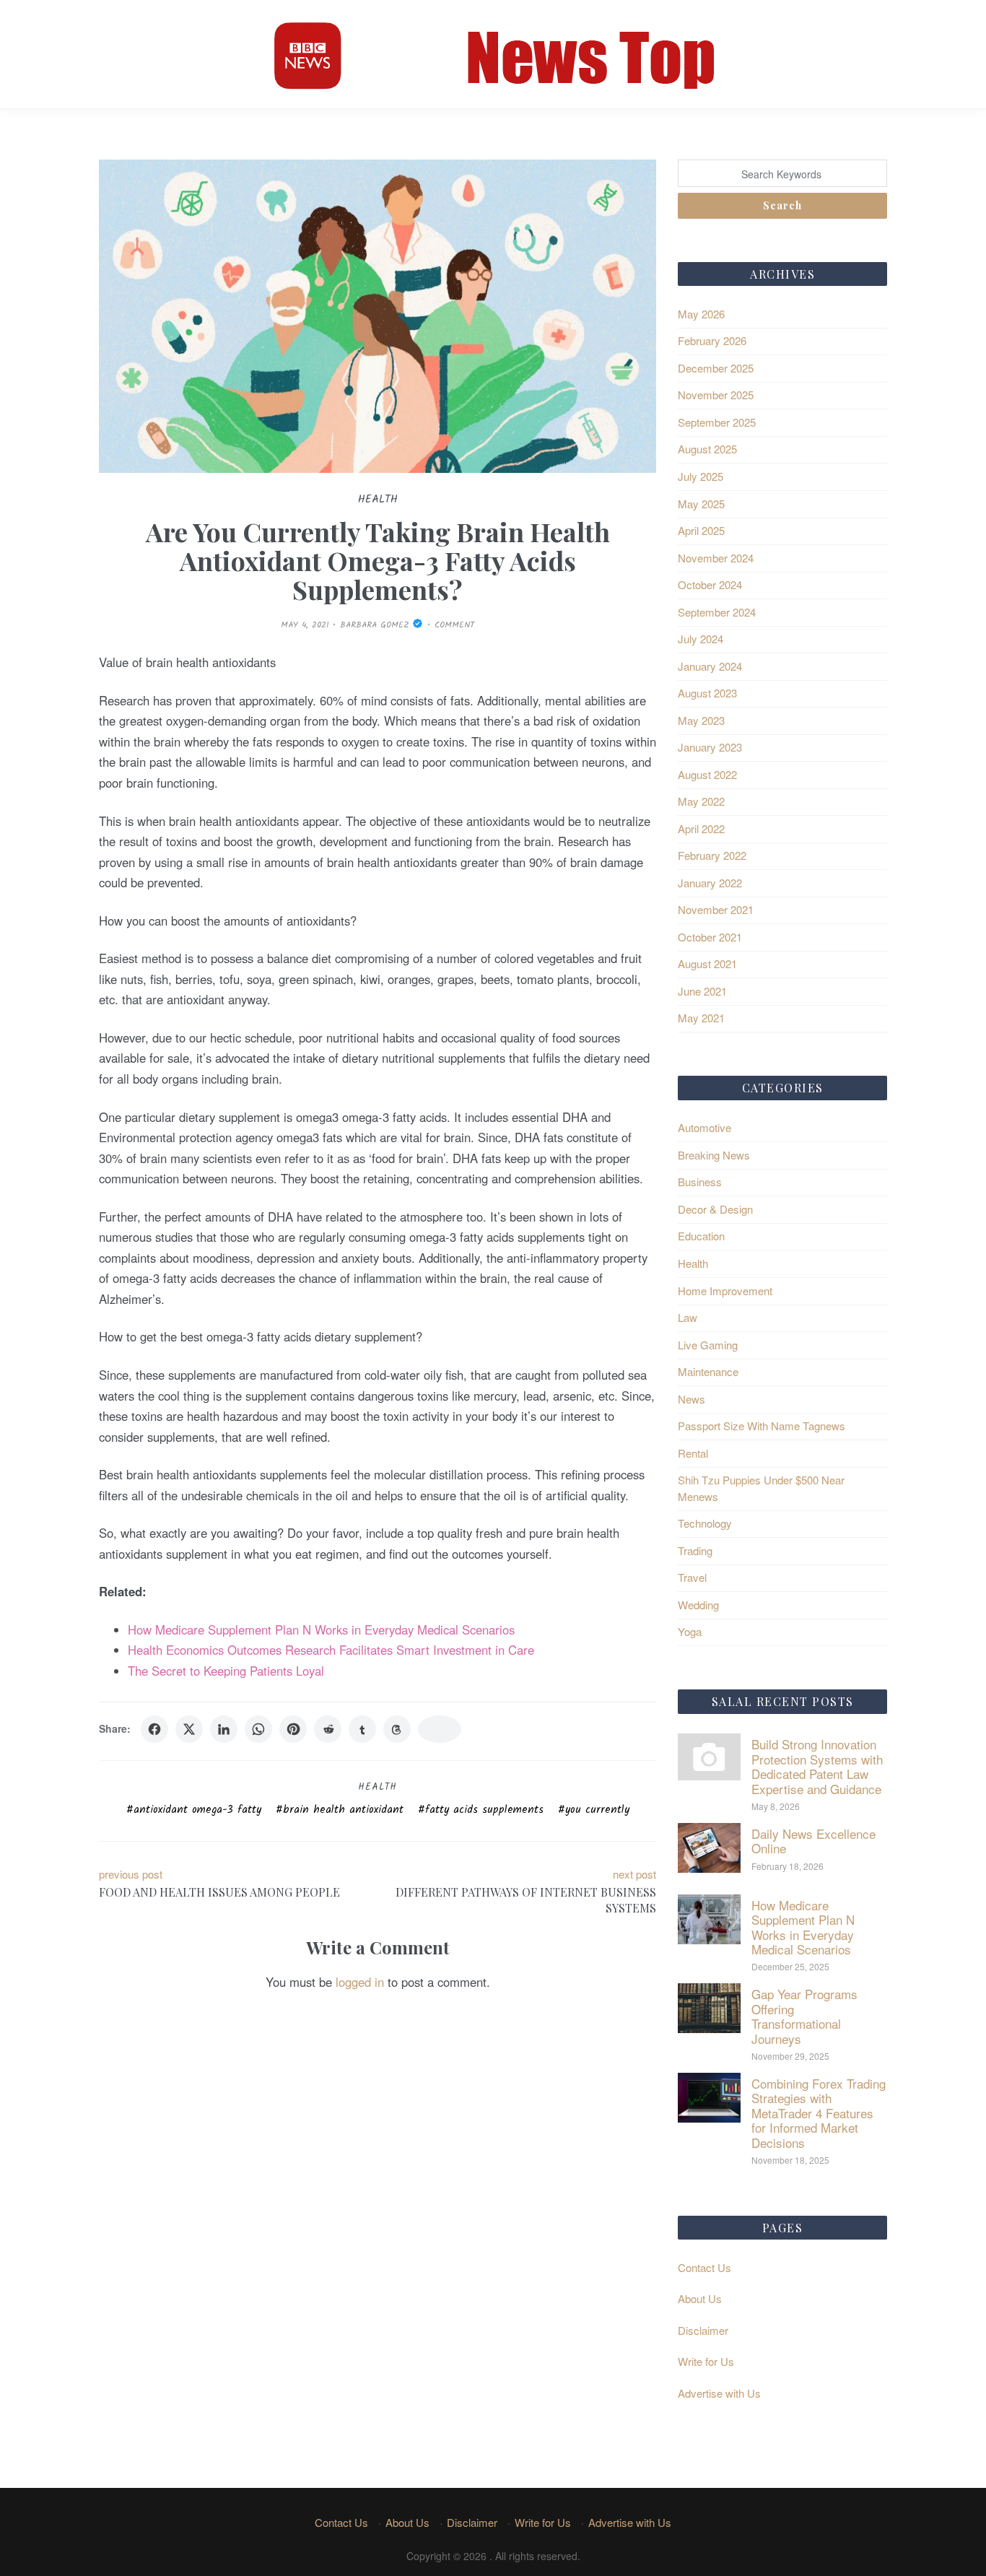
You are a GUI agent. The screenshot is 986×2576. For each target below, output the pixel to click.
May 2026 (701, 314)
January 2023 (710, 747)
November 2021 (716, 909)
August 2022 (707, 774)
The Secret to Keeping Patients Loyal (226, 1671)
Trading (695, 1550)
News (691, 1399)
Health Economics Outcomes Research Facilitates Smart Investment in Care (331, 1650)
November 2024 (716, 558)
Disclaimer (703, 2330)
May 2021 (701, 1018)
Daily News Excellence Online (813, 1841)
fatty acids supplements (484, 1810)
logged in (360, 1982)
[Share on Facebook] (154, 1729)
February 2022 (712, 855)
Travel (692, 1577)
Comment (454, 625)
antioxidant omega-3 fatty (197, 1810)
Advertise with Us (719, 2393)
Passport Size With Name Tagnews (762, 1426)
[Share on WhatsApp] (258, 1729)
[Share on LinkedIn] (224, 1729)
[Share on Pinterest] (293, 1729)
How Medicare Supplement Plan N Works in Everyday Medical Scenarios (321, 1629)
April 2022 (701, 828)
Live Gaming (708, 1345)
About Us (700, 2298)
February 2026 (712, 340)
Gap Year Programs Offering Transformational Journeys (804, 2016)
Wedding (698, 1605)
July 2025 (701, 476)
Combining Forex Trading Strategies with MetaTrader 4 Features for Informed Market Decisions (819, 2113)
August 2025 (707, 449)
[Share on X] (189, 1729)
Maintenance (708, 1371)
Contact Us (704, 2267)
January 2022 (710, 883)
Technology (705, 1523)
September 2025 (717, 422)
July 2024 (701, 639)
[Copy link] (440, 1729)
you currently (597, 1810)
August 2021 (707, 963)
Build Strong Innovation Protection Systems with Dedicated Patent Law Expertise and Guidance (817, 1766)
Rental (693, 1453)
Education (701, 1236)
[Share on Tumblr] (362, 1729)
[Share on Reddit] (328, 1729)
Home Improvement (725, 1291)
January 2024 (710, 666)
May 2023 (701, 720)
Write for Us (706, 2361)
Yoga (690, 1631)
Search (782, 205)
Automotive (704, 1127)
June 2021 (702, 991)
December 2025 (716, 368)
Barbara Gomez (375, 625)
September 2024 (717, 612)
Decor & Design (715, 1209)
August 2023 (707, 693)
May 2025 (701, 504)
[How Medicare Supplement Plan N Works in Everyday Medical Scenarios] (709, 1917)
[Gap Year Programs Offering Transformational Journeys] (709, 2007)
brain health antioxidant (343, 1810)
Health (378, 1787)
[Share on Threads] (397, 1729)
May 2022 (701, 801)
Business (700, 1182)
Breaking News (714, 1155)
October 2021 (710, 937)
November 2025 (716, 395)
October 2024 (710, 584)
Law (688, 1317)
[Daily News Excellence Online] (709, 1846)
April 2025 (701, 530)
